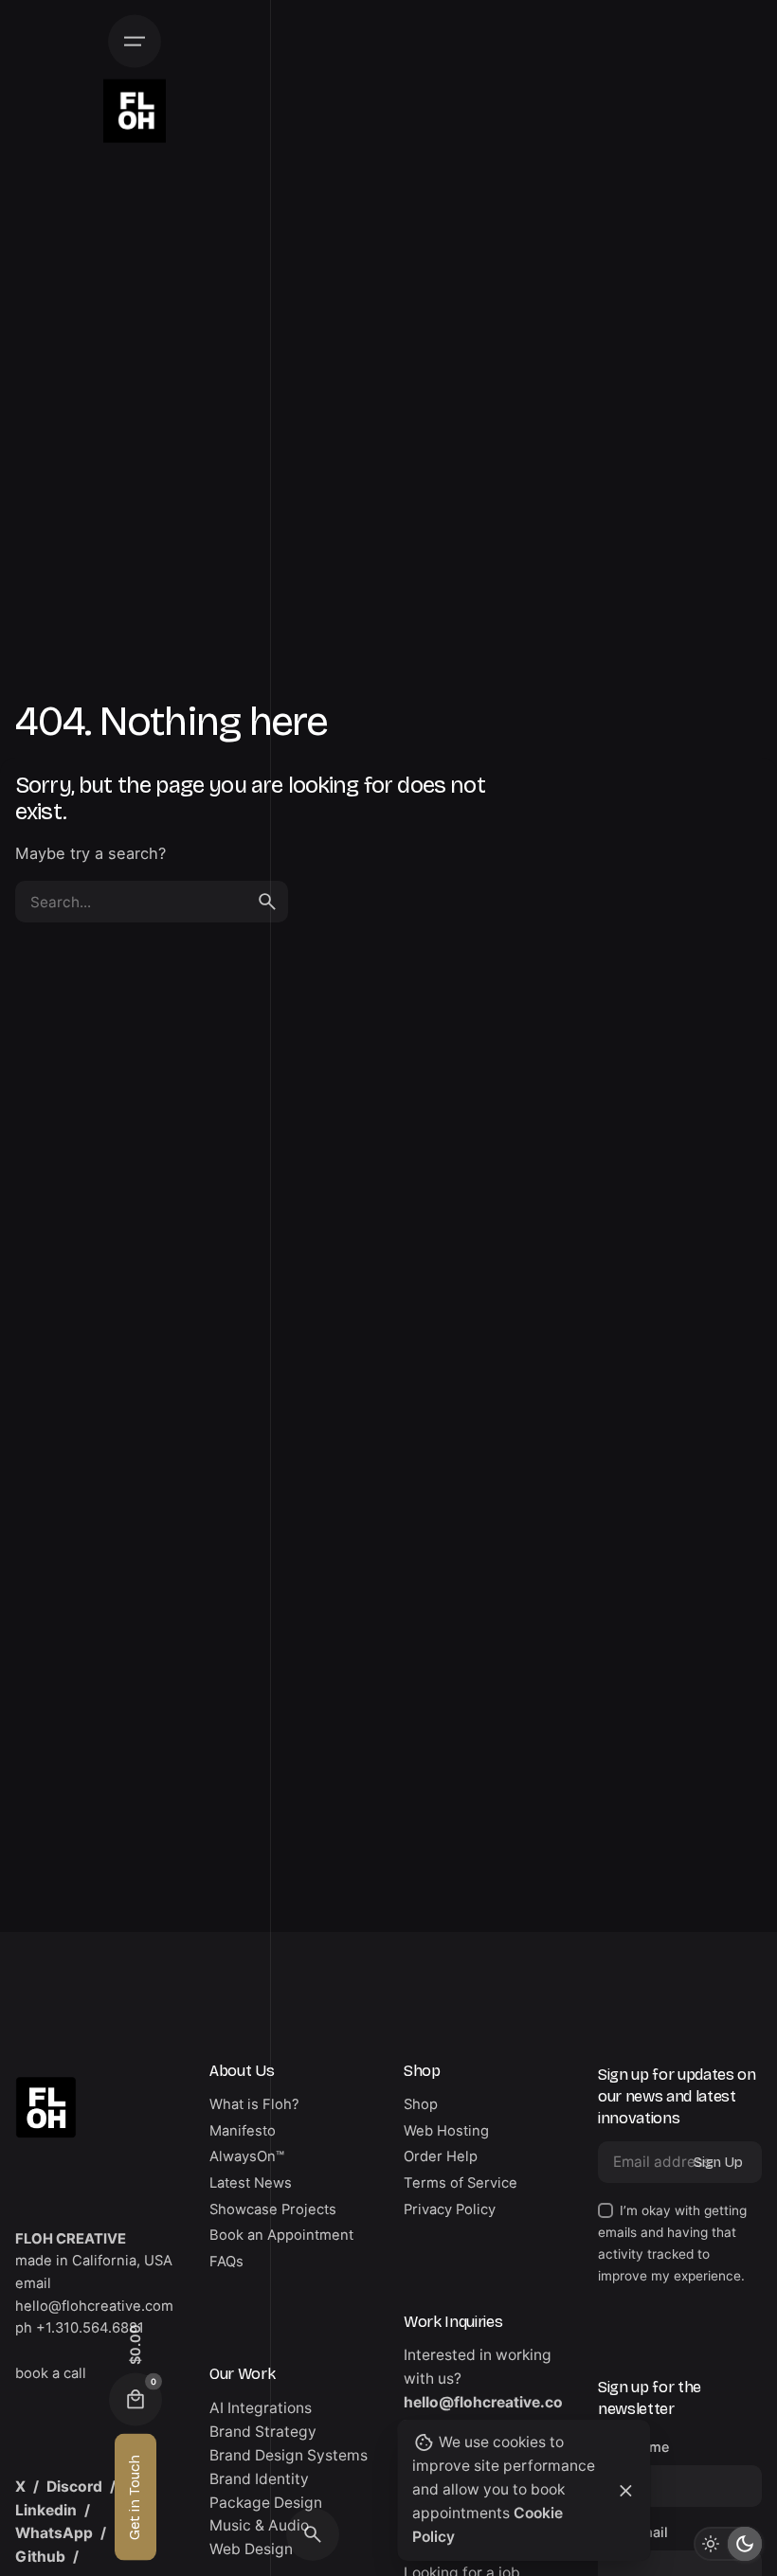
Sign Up (718, 2162)
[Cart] (136, 2400)
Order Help (441, 2156)
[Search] (313, 2534)
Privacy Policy (450, 2209)
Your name (633, 2447)
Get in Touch (135, 2497)
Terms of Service (461, 2183)
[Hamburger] (135, 42)
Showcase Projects (273, 2209)
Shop (421, 2104)
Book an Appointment (281, 2235)
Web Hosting (446, 2131)
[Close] (626, 2491)
